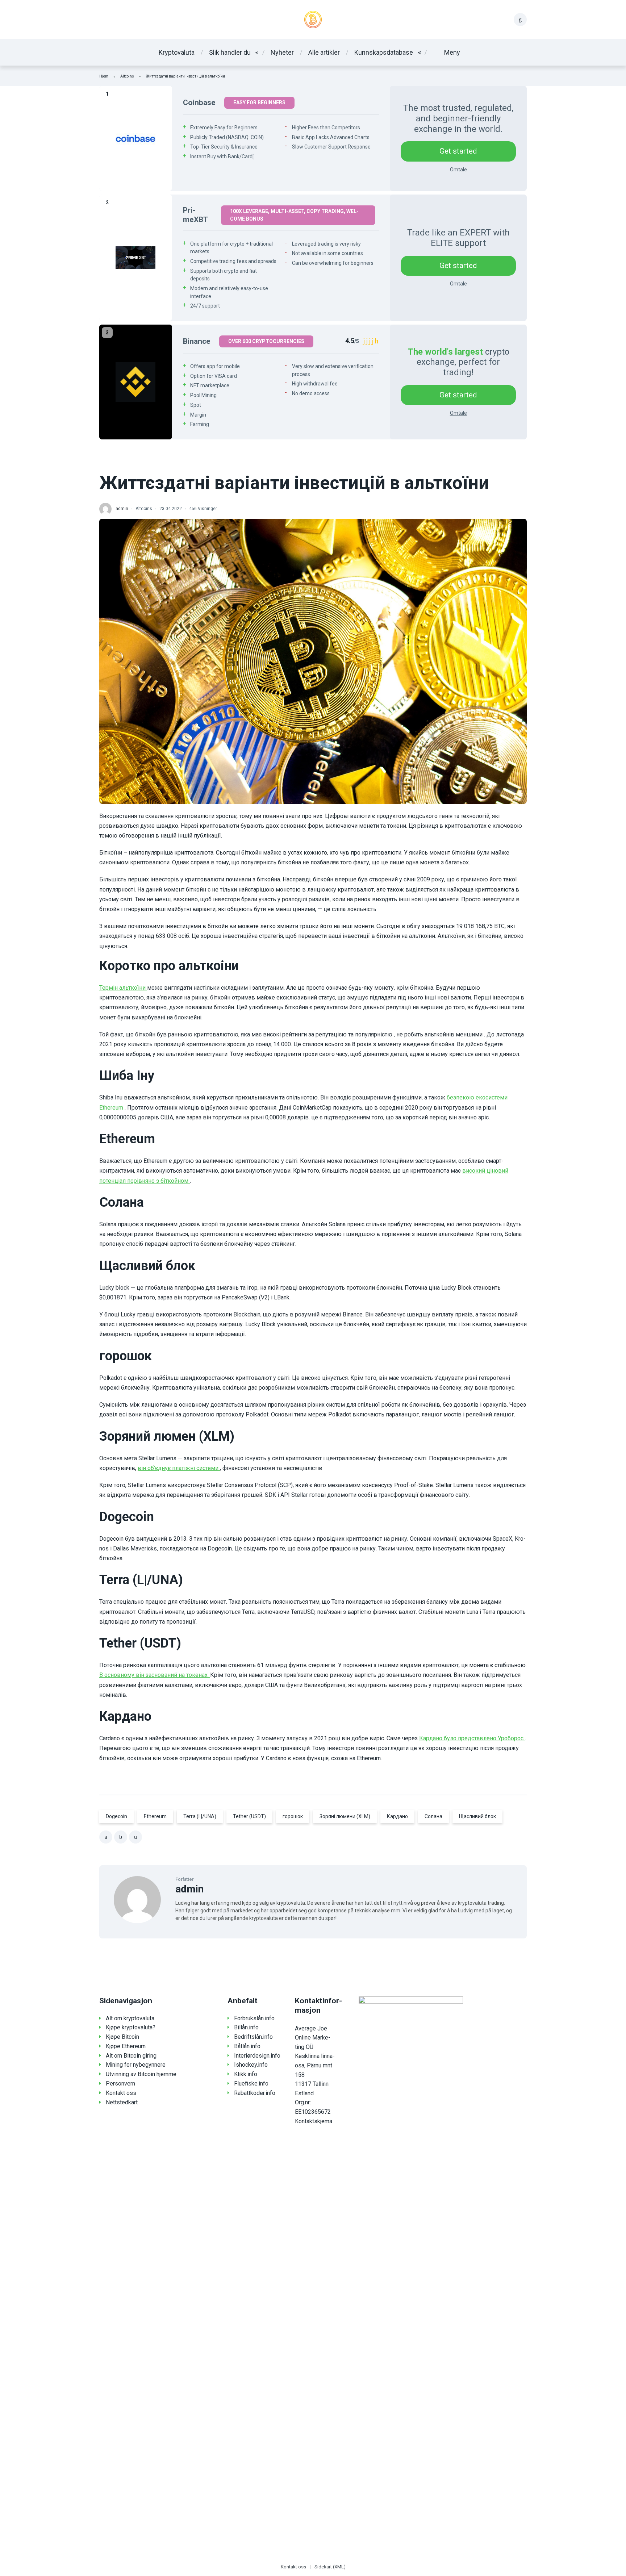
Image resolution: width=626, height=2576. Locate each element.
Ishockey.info (251, 2065)
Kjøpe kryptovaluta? (131, 2027)
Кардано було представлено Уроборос (472, 1738)
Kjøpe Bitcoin (122, 2037)
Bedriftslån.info (253, 2037)
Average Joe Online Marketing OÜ (313, 2038)
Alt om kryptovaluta (130, 2018)
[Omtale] (136, 138)
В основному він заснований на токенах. (155, 1675)
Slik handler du (230, 52)
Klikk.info (246, 2074)
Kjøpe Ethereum (126, 2046)
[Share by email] (135, 1837)
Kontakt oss (121, 2093)
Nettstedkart (122, 2102)
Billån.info (246, 2027)
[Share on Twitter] (121, 1837)
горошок (293, 1816)
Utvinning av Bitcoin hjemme (141, 2074)
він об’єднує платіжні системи (179, 1468)
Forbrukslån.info (254, 2018)
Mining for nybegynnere (136, 2065)
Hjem (104, 76)
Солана (433, 1816)
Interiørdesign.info (257, 2056)
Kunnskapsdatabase (384, 52)
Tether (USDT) (249, 1816)
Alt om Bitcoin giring (131, 2056)
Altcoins (127, 76)
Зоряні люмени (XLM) (345, 1816)
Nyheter (282, 52)
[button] (446, 52)
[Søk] (520, 20)
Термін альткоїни (123, 988)
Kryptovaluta (177, 52)
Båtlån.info (247, 2046)
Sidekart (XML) (330, 2567)
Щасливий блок (477, 1816)
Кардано (397, 1816)
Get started (458, 151)
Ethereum (155, 1816)
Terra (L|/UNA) (200, 1816)
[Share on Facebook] (106, 1837)
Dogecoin (116, 1816)
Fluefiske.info (251, 2084)
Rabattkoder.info (255, 2093)
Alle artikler (324, 52)
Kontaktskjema (314, 2121)
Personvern (120, 2084)
